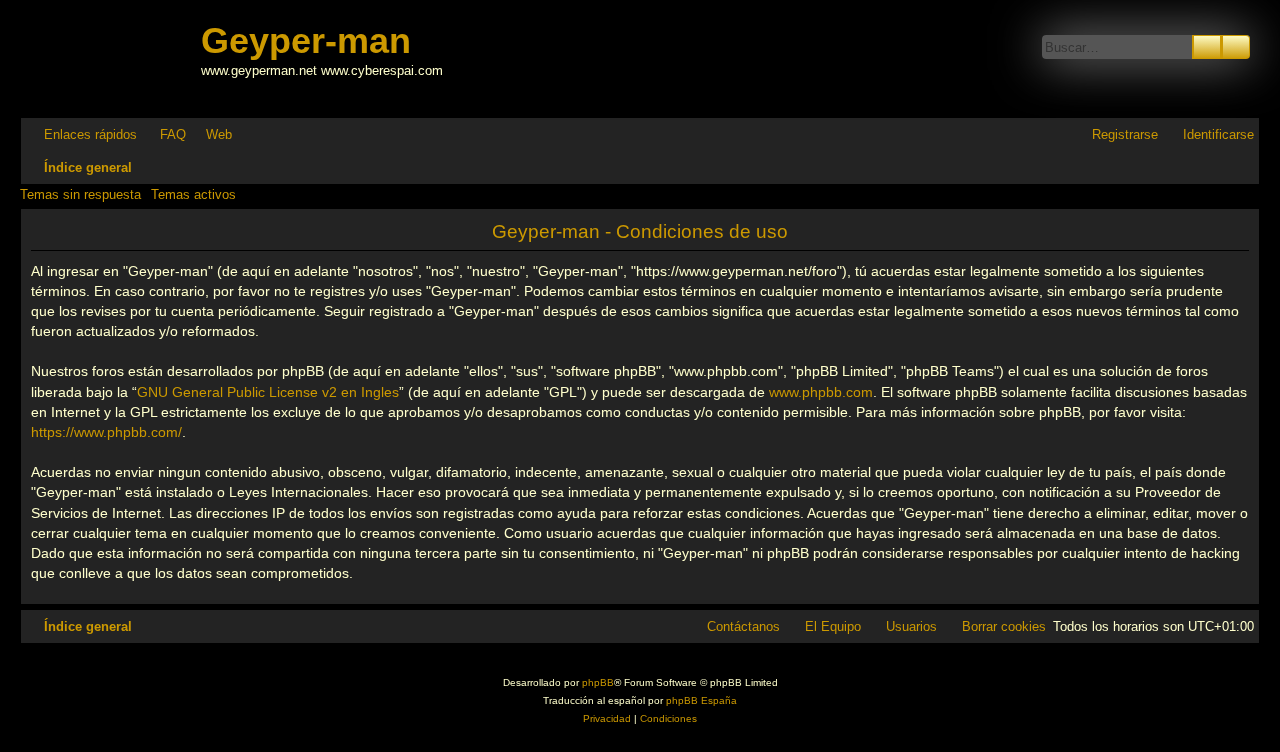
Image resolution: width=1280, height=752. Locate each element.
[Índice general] (113, 58)
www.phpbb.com (821, 392)
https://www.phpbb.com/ (106, 432)
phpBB (598, 682)
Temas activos (193, 194)
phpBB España (701, 700)
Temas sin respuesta (80, 194)
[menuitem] (164, 134)
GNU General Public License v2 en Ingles (268, 392)
